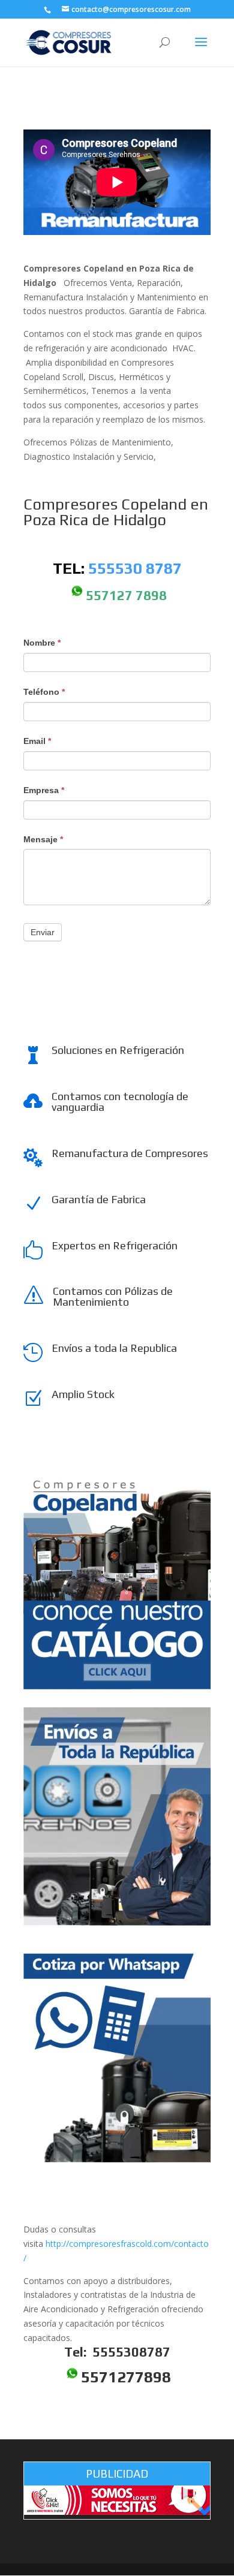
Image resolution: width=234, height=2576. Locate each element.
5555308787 (130, 2352)
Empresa (44, 790)
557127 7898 (126, 595)
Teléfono (44, 692)
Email (37, 741)
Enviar (43, 932)
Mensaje (43, 839)
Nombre (42, 643)
